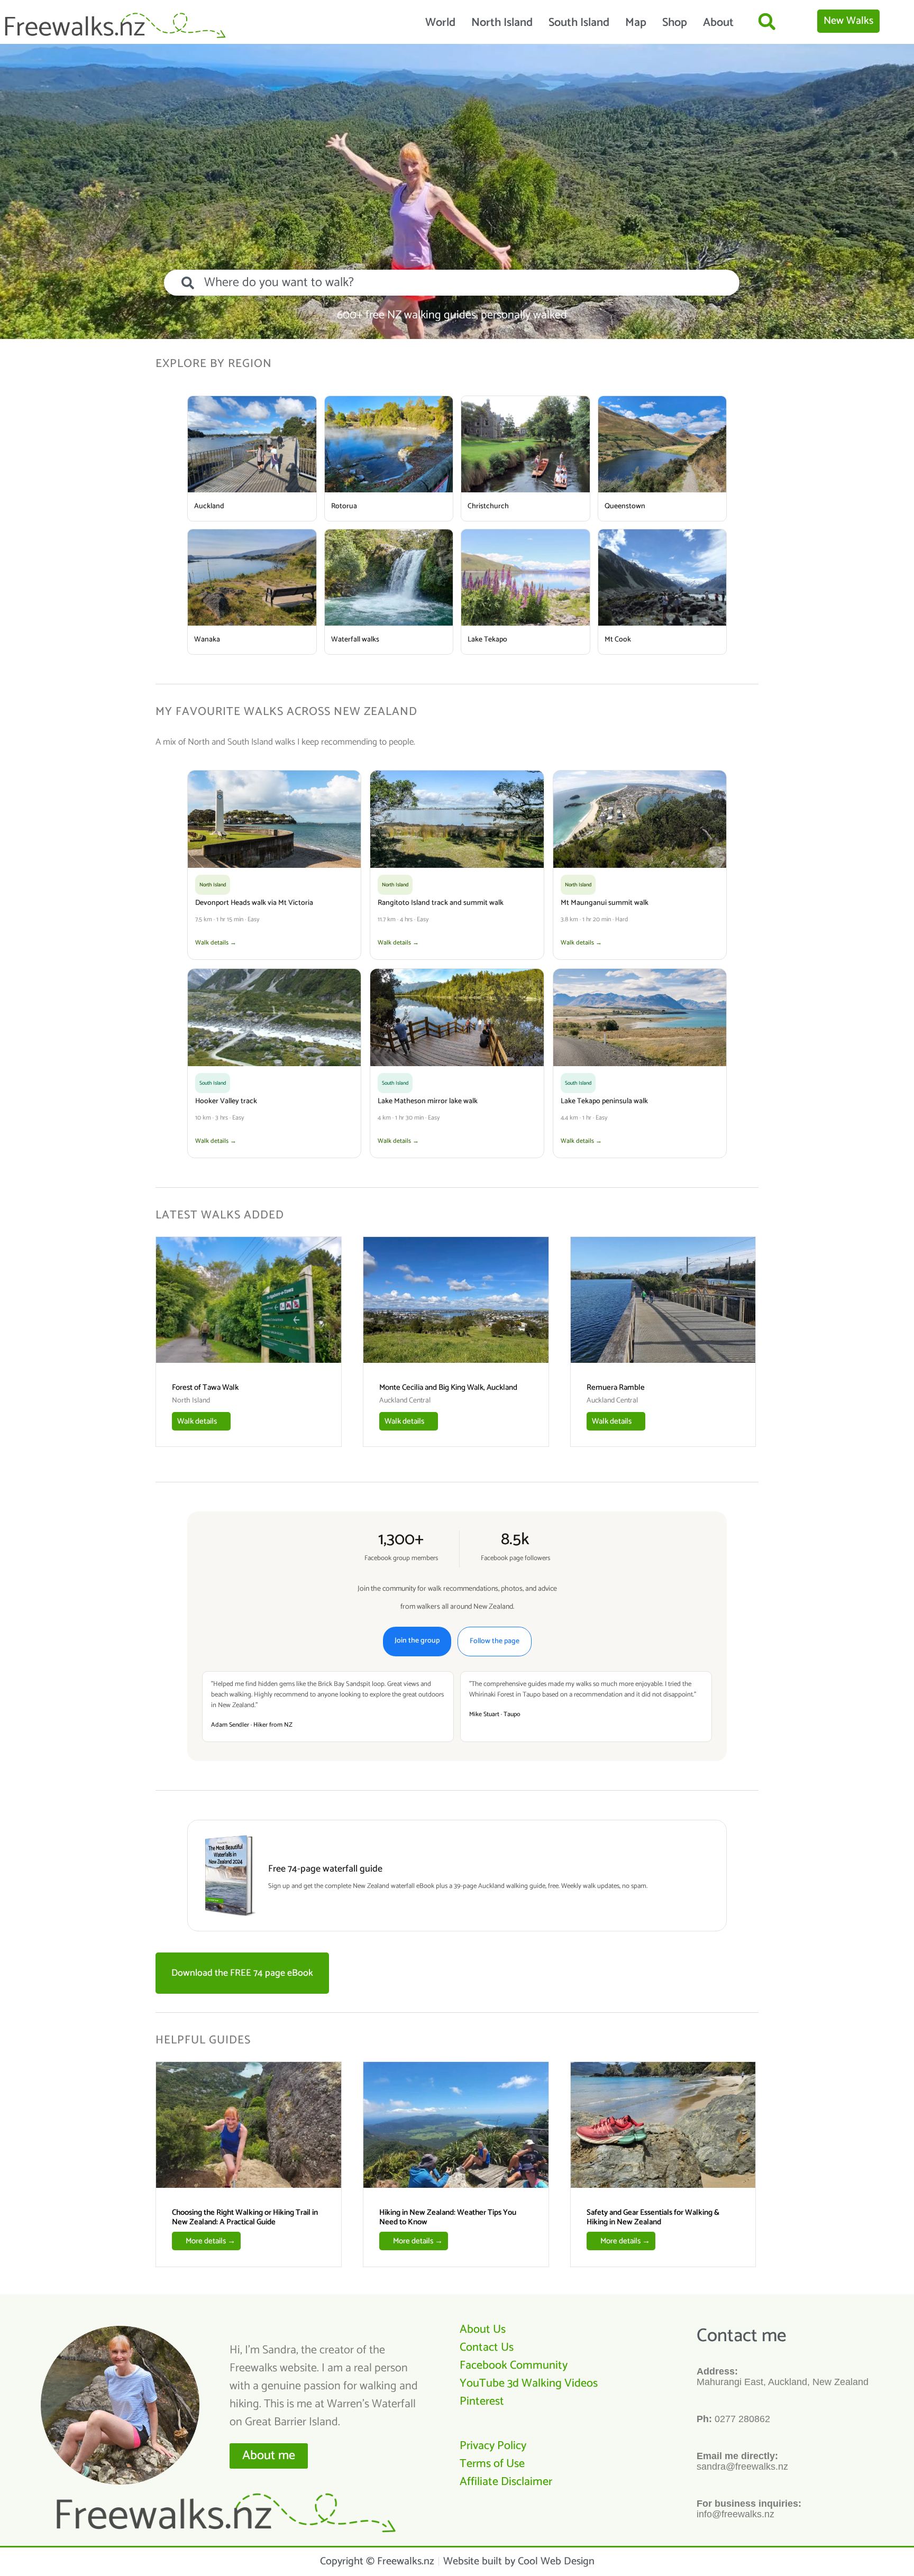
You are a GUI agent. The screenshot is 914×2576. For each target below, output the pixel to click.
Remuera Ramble (616, 1387)
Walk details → (216, 943)
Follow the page (495, 1641)
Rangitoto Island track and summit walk (441, 903)
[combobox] (452, 283)
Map (636, 23)
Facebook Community (514, 2366)
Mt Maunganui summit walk (605, 903)
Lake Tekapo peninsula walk (604, 1101)
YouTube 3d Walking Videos (529, 2384)
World (440, 23)
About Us (483, 2330)
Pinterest (482, 2401)
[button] (767, 21)
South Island (579, 23)
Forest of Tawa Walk (205, 1387)
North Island (502, 23)
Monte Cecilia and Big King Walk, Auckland (448, 1387)
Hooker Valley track (226, 1101)
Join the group (417, 1641)
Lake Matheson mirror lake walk (428, 1101)
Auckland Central (405, 1401)
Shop (675, 23)
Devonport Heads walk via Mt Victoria (254, 903)
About (718, 23)
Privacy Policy (493, 2446)
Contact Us (487, 2348)
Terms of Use (492, 2464)
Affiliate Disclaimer (506, 2482)
